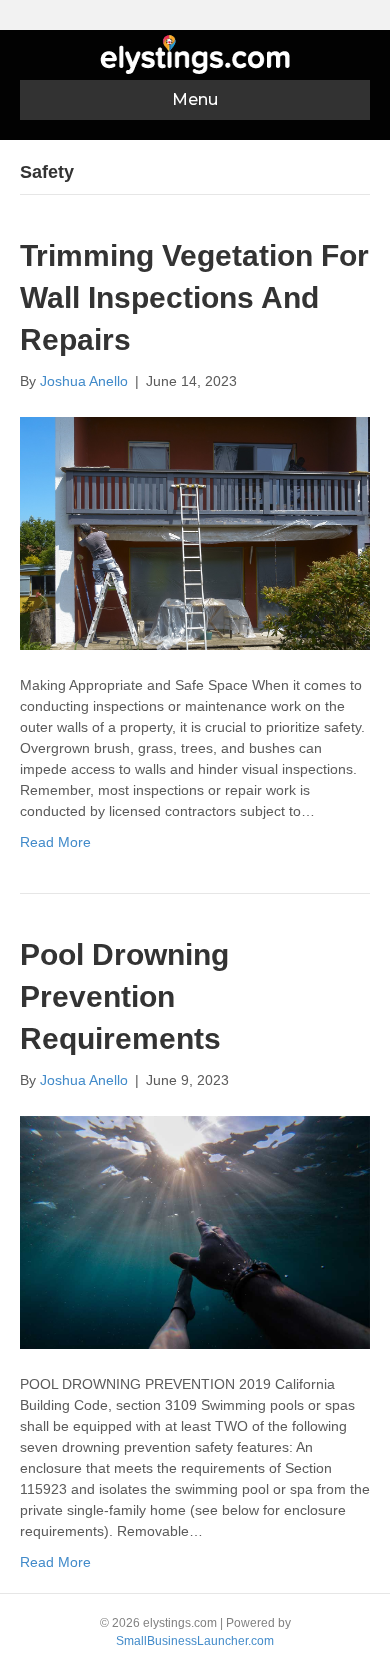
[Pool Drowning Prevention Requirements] (195, 1231)
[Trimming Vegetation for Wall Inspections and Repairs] (195, 532)
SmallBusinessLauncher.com (195, 1641)
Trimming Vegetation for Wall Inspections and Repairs (194, 297)
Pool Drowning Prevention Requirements (124, 996)
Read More (55, 842)
